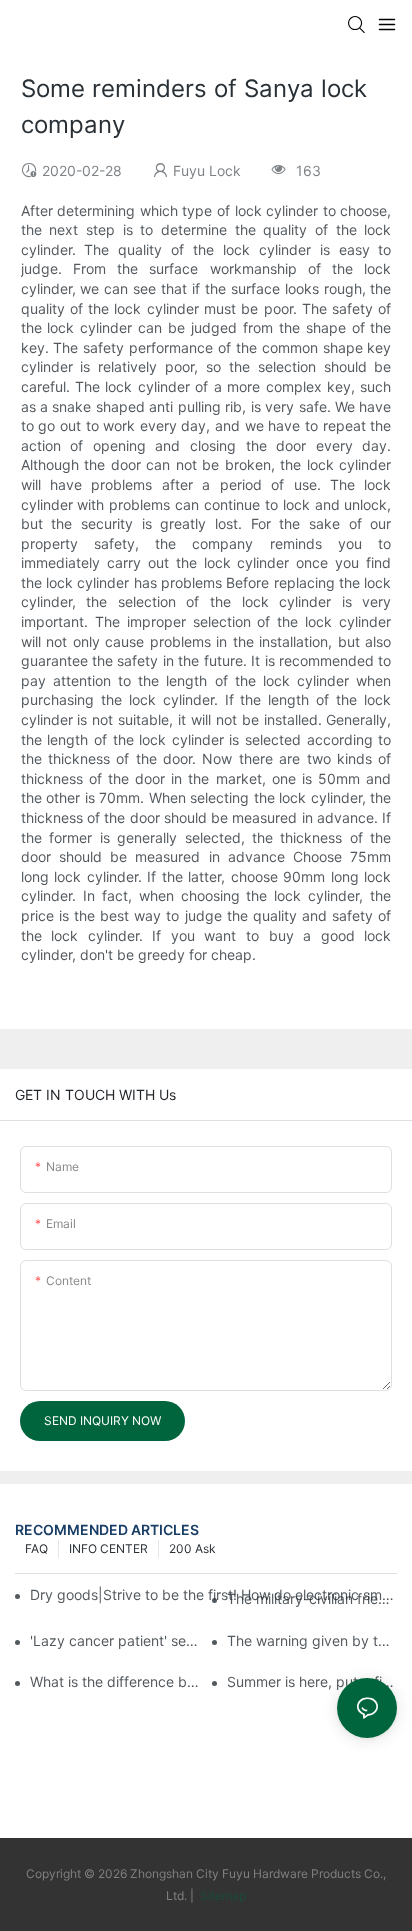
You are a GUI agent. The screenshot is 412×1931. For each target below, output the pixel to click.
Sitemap (221, 1895)
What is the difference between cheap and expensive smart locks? (115, 1681)
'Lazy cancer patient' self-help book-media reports (115, 1640)
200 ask (192, 1548)
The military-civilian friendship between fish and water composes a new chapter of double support (312, 1598)
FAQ (36, 1548)
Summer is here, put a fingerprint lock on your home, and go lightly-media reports (312, 1681)
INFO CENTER (108, 1548)
